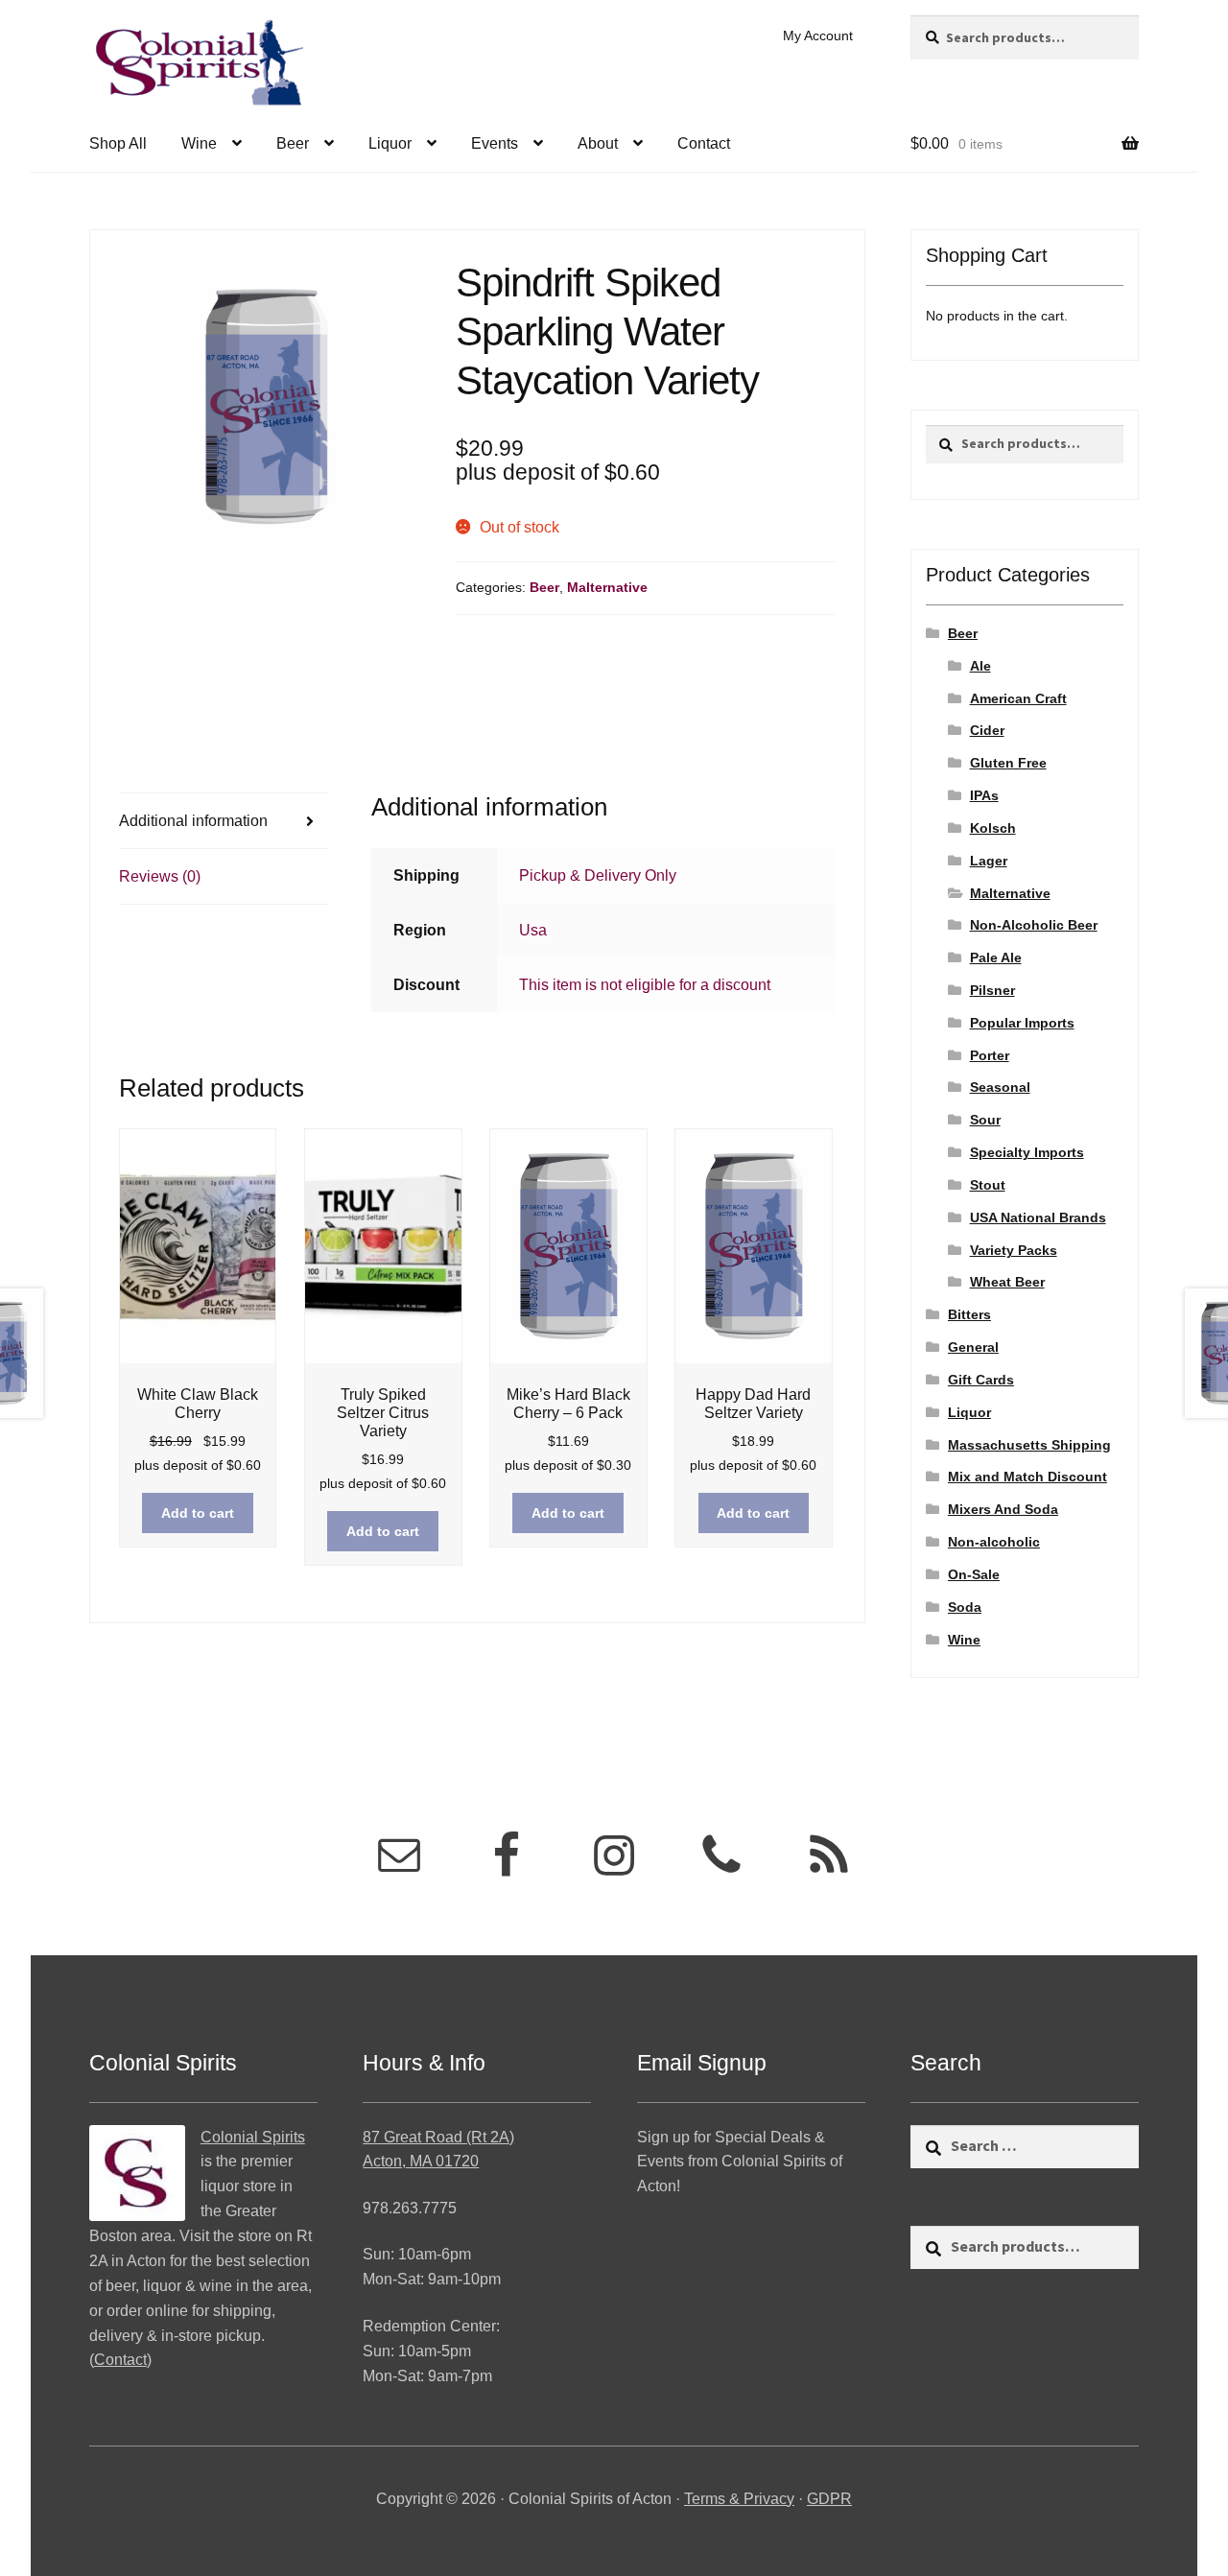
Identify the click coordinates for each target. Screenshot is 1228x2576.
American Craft (1018, 698)
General (973, 1347)
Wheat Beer (1007, 1282)
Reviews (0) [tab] (160, 876)
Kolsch (993, 828)
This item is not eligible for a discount (645, 985)
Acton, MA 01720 (421, 2161)
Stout (988, 1185)
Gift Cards (981, 1380)
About (598, 143)
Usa (533, 930)
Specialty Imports (1027, 1152)
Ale (980, 666)
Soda (965, 1607)
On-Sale (974, 1574)
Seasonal (1000, 1087)
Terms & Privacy (739, 2499)
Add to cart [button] (198, 1513)
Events (495, 143)
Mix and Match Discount (1027, 1477)
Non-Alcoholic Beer (1034, 925)
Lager (989, 861)
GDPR (829, 2499)
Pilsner (992, 990)
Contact (704, 143)
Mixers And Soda (1003, 1509)
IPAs (984, 795)
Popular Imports (1022, 1023)
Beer (293, 143)
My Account (818, 35)
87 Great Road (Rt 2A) (438, 2137)
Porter (990, 1055)
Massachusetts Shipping (1029, 1445)
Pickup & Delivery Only (598, 875)
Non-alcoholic (994, 1542)
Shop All (118, 143)
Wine (199, 143)
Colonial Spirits (253, 2137)
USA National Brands (1038, 1217)
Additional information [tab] (193, 821)
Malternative (607, 587)
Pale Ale (996, 957)
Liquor (390, 143)
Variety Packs (1014, 1250)
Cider (987, 730)
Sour (985, 1120)
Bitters (969, 1314)
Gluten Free (1008, 763)
